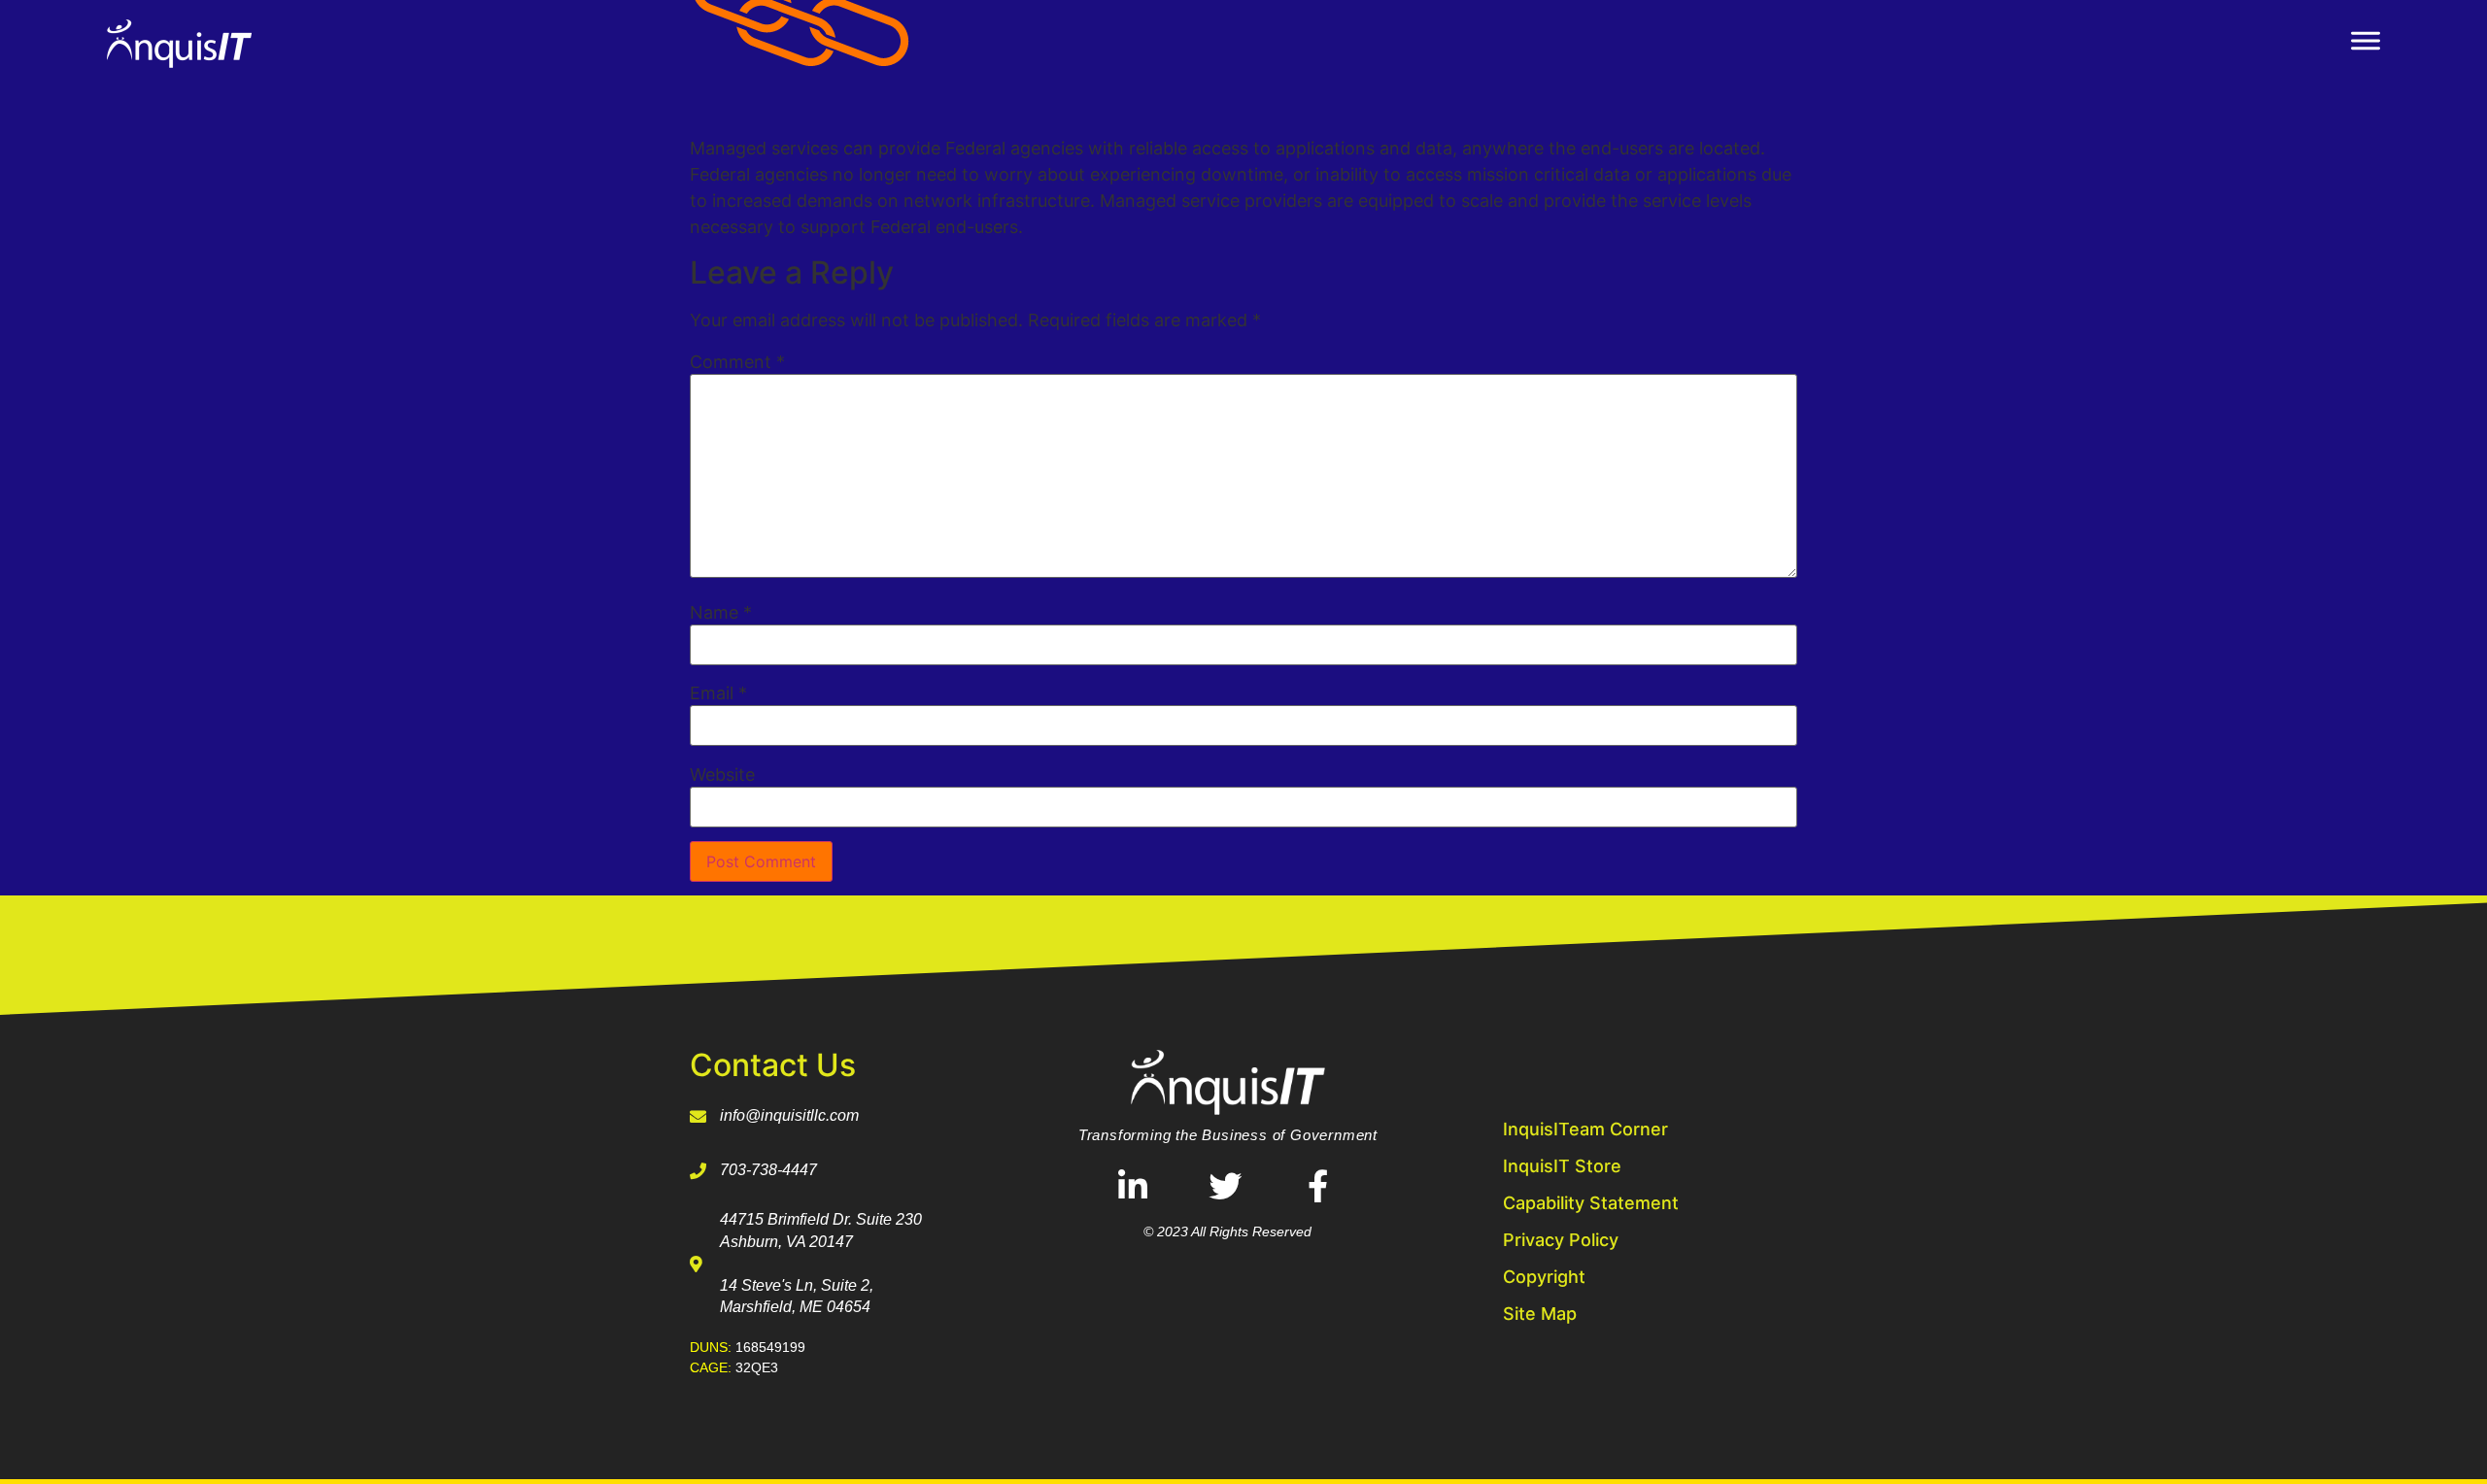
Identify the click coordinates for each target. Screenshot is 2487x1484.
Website (722, 775)
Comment (737, 362)
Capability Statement (1591, 1203)
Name (721, 613)
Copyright (1544, 1277)
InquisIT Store (1562, 1166)
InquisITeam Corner (1585, 1129)
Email (718, 693)
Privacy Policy (1561, 1240)
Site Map (1540, 1314)
